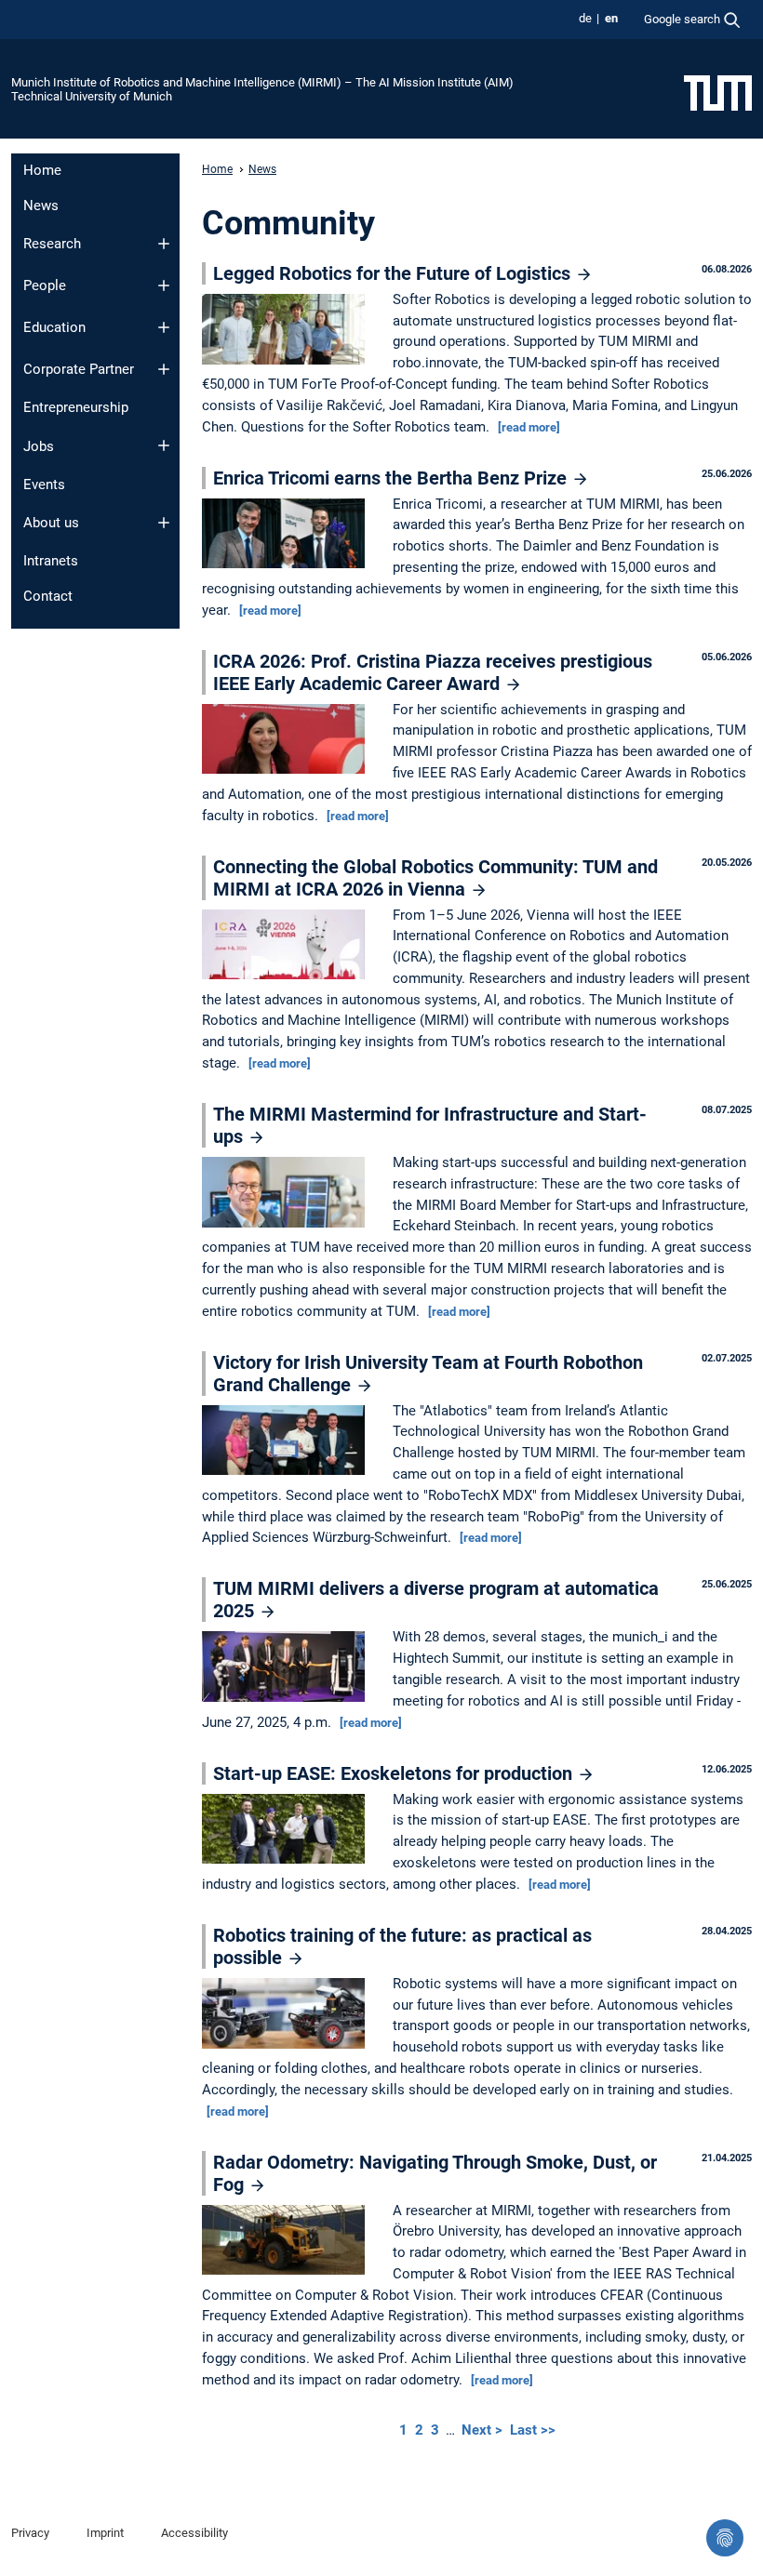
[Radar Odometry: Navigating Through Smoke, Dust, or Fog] (288, 2241)
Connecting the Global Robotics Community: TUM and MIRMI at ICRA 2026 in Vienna (435, 878)
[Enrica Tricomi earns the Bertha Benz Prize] (288, 535)
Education (54, 327)
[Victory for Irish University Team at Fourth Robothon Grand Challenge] (288, 1441)
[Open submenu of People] (164, 285)
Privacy (30, 2533)
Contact (48, 596)
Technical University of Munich (92, 96)
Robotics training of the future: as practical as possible (402, 1946)
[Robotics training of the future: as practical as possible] (288, 2014)
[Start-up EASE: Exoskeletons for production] (288, 1830)
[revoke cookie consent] (725, 2538)
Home (42, 170)
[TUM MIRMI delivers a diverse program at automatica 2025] (288, 1668)
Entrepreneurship (76, 407)
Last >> (533, 2430)
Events (44, 485)
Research (52, 244)
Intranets (51, 561)
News (41, 206)
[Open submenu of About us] (164, 523)
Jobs (39, 446)
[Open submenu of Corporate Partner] (164, 369)
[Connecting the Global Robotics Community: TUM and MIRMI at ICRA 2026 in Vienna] (288, 946)
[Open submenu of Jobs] (164, 445)
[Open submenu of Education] (164, 327)
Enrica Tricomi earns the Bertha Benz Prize (392, 478)
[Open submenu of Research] (164, 244)
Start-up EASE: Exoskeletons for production (395, 1773)
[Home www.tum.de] (718, 92)
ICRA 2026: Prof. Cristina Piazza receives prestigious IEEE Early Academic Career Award (433, 672)
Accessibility (194, 2533)
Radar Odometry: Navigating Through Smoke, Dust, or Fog (435, 2173)
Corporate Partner (79, 369)
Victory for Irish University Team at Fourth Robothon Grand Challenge (428, 1374)
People (45, 285)
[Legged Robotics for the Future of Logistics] (288, 330)
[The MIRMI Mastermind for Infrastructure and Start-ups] (288, 1194)
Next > (484, 2430)
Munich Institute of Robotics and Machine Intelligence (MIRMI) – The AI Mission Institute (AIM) (262, 82)
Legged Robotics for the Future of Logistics (394, 273)
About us (51, 523)
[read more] (529, 427)
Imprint (105, 2533)
